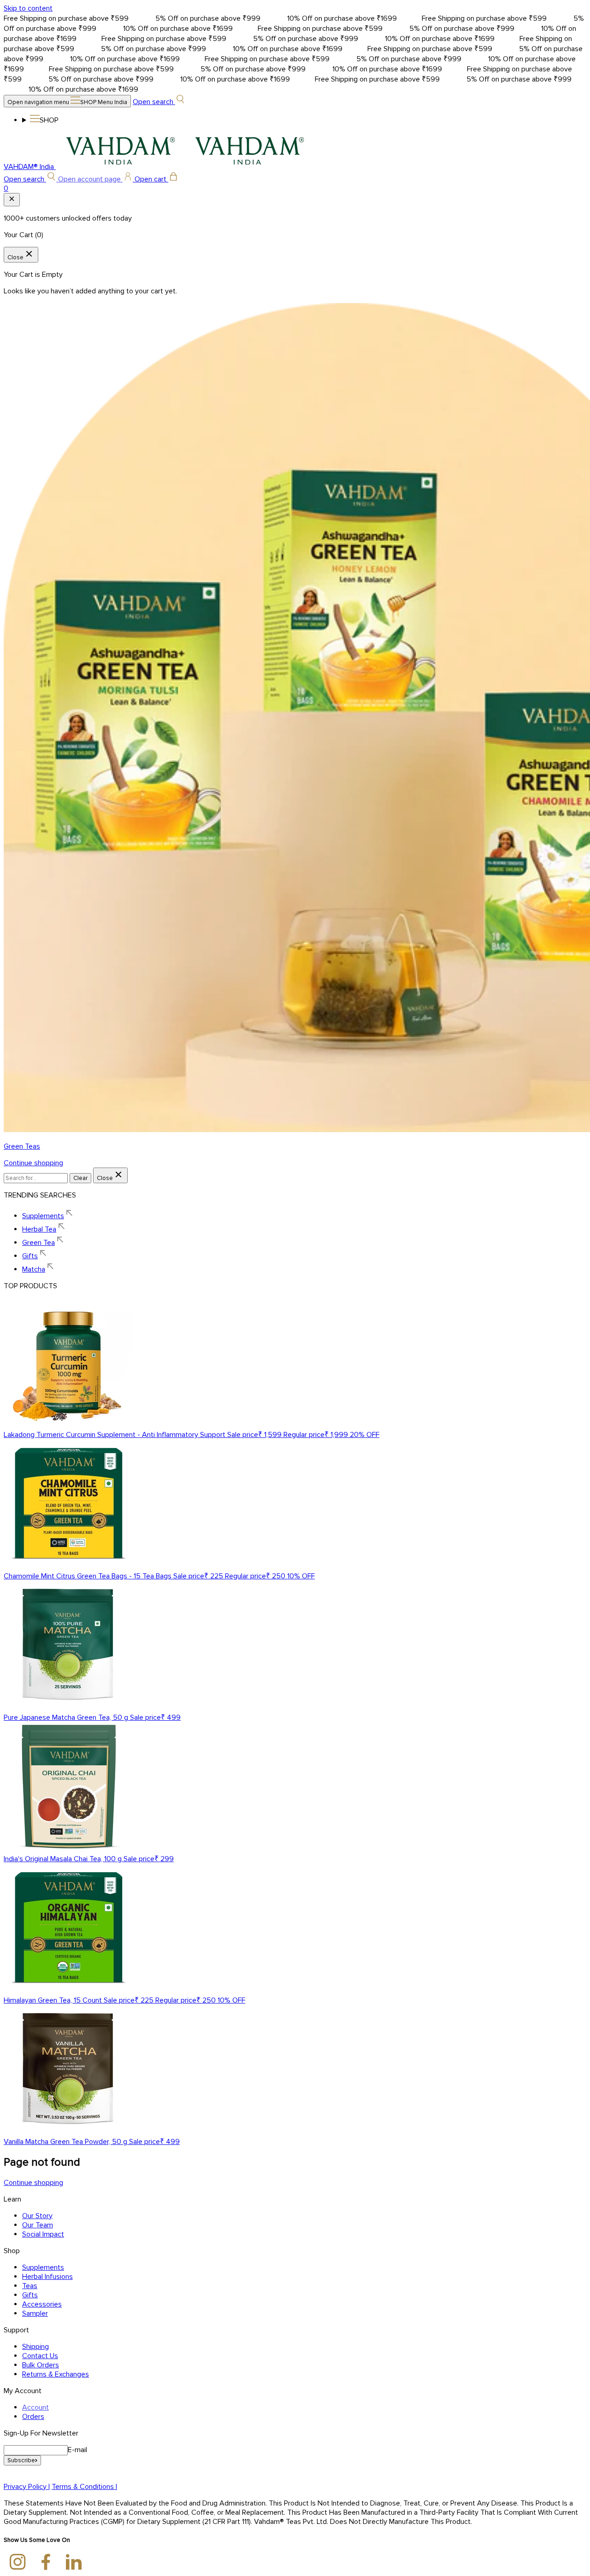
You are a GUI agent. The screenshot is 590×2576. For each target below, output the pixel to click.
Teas (30, 2286)
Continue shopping (33, 1163)
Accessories (42, 2304)
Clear (80, 1178)
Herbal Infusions (47, 2277)
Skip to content (28, 8)
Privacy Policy (27, 2487)
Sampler (35, 2313)
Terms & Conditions (84, 2487)
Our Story (37, 2216)
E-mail (77, 2450)
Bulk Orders (41, 2365)
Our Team (38, 2225)
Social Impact (43, 2234)
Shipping (35, 2347)
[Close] (12, 200)
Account (35, 2407)
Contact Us (40, 2356)
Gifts (30, 2295)
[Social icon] (18, 2563)
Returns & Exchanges (56, 2374)
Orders (33, 2417)
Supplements (43, 2267)
